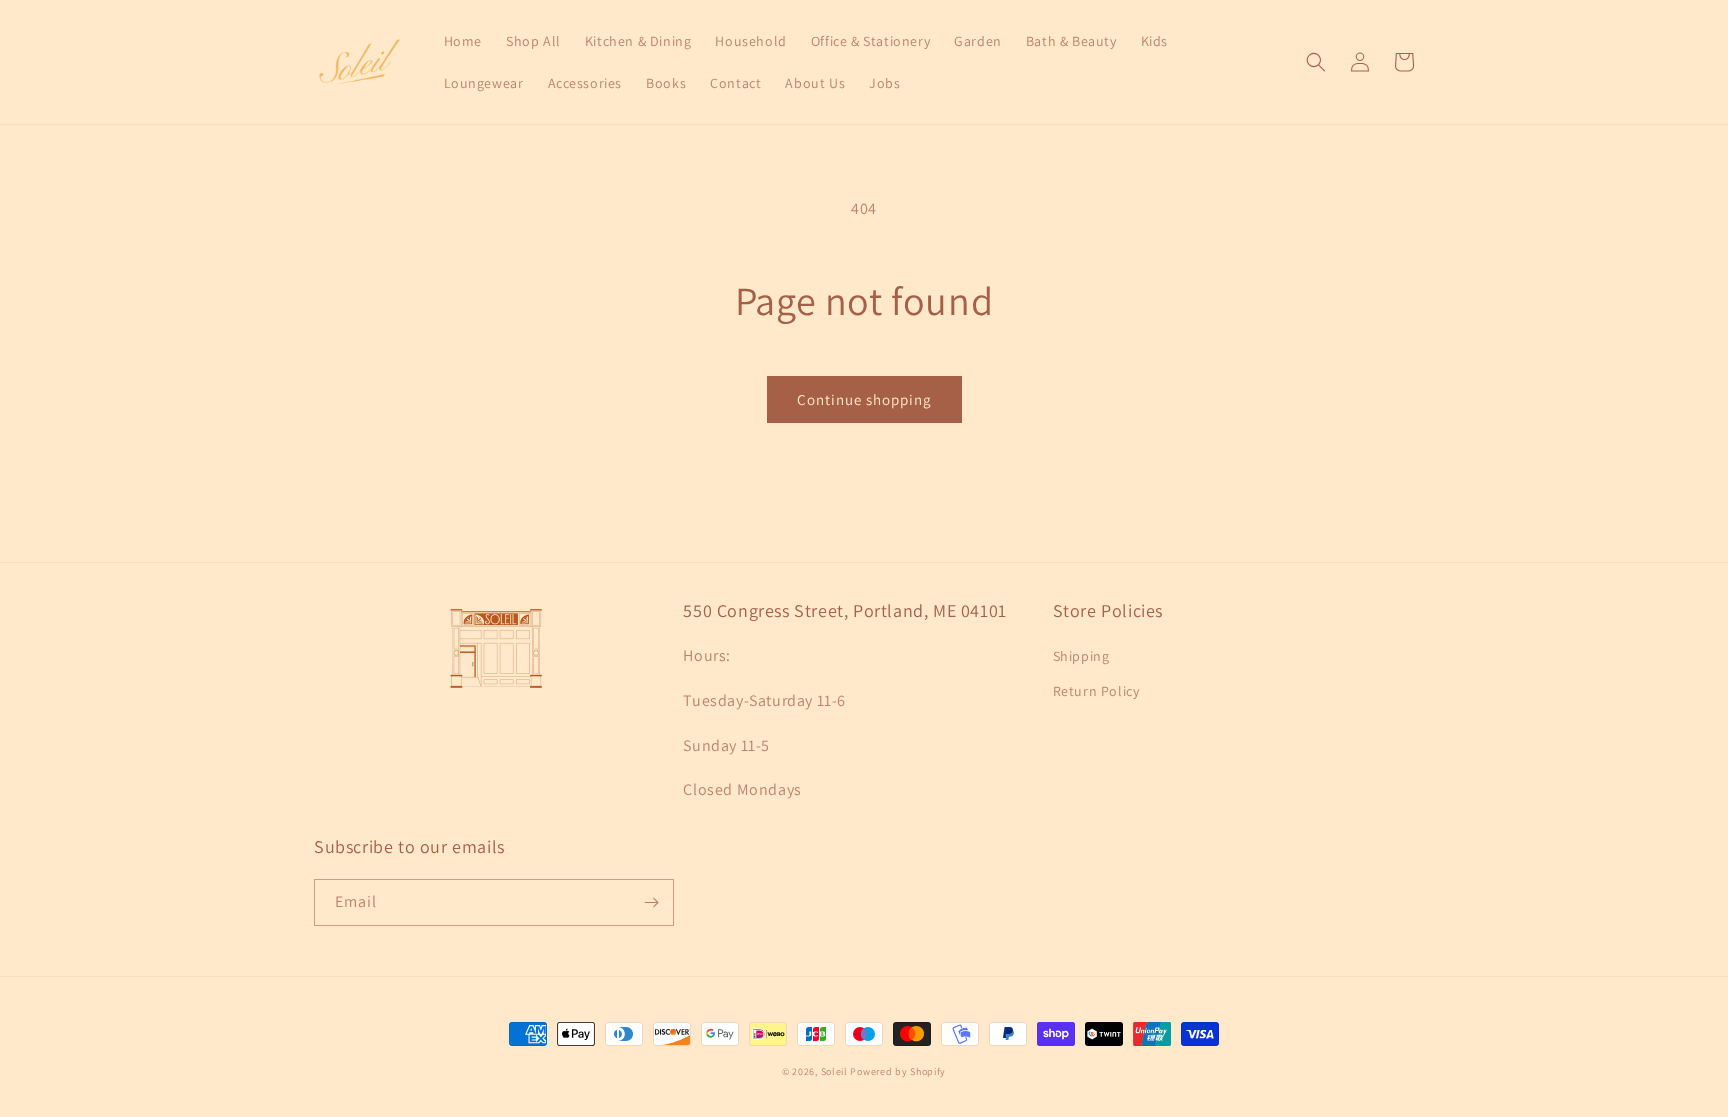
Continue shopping (864, 399)
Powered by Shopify (898, 1071)
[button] (1316, 62)
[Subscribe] (651, 902)
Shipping (1081, 656)
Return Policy (1096, 691)
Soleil (834, 1071)
